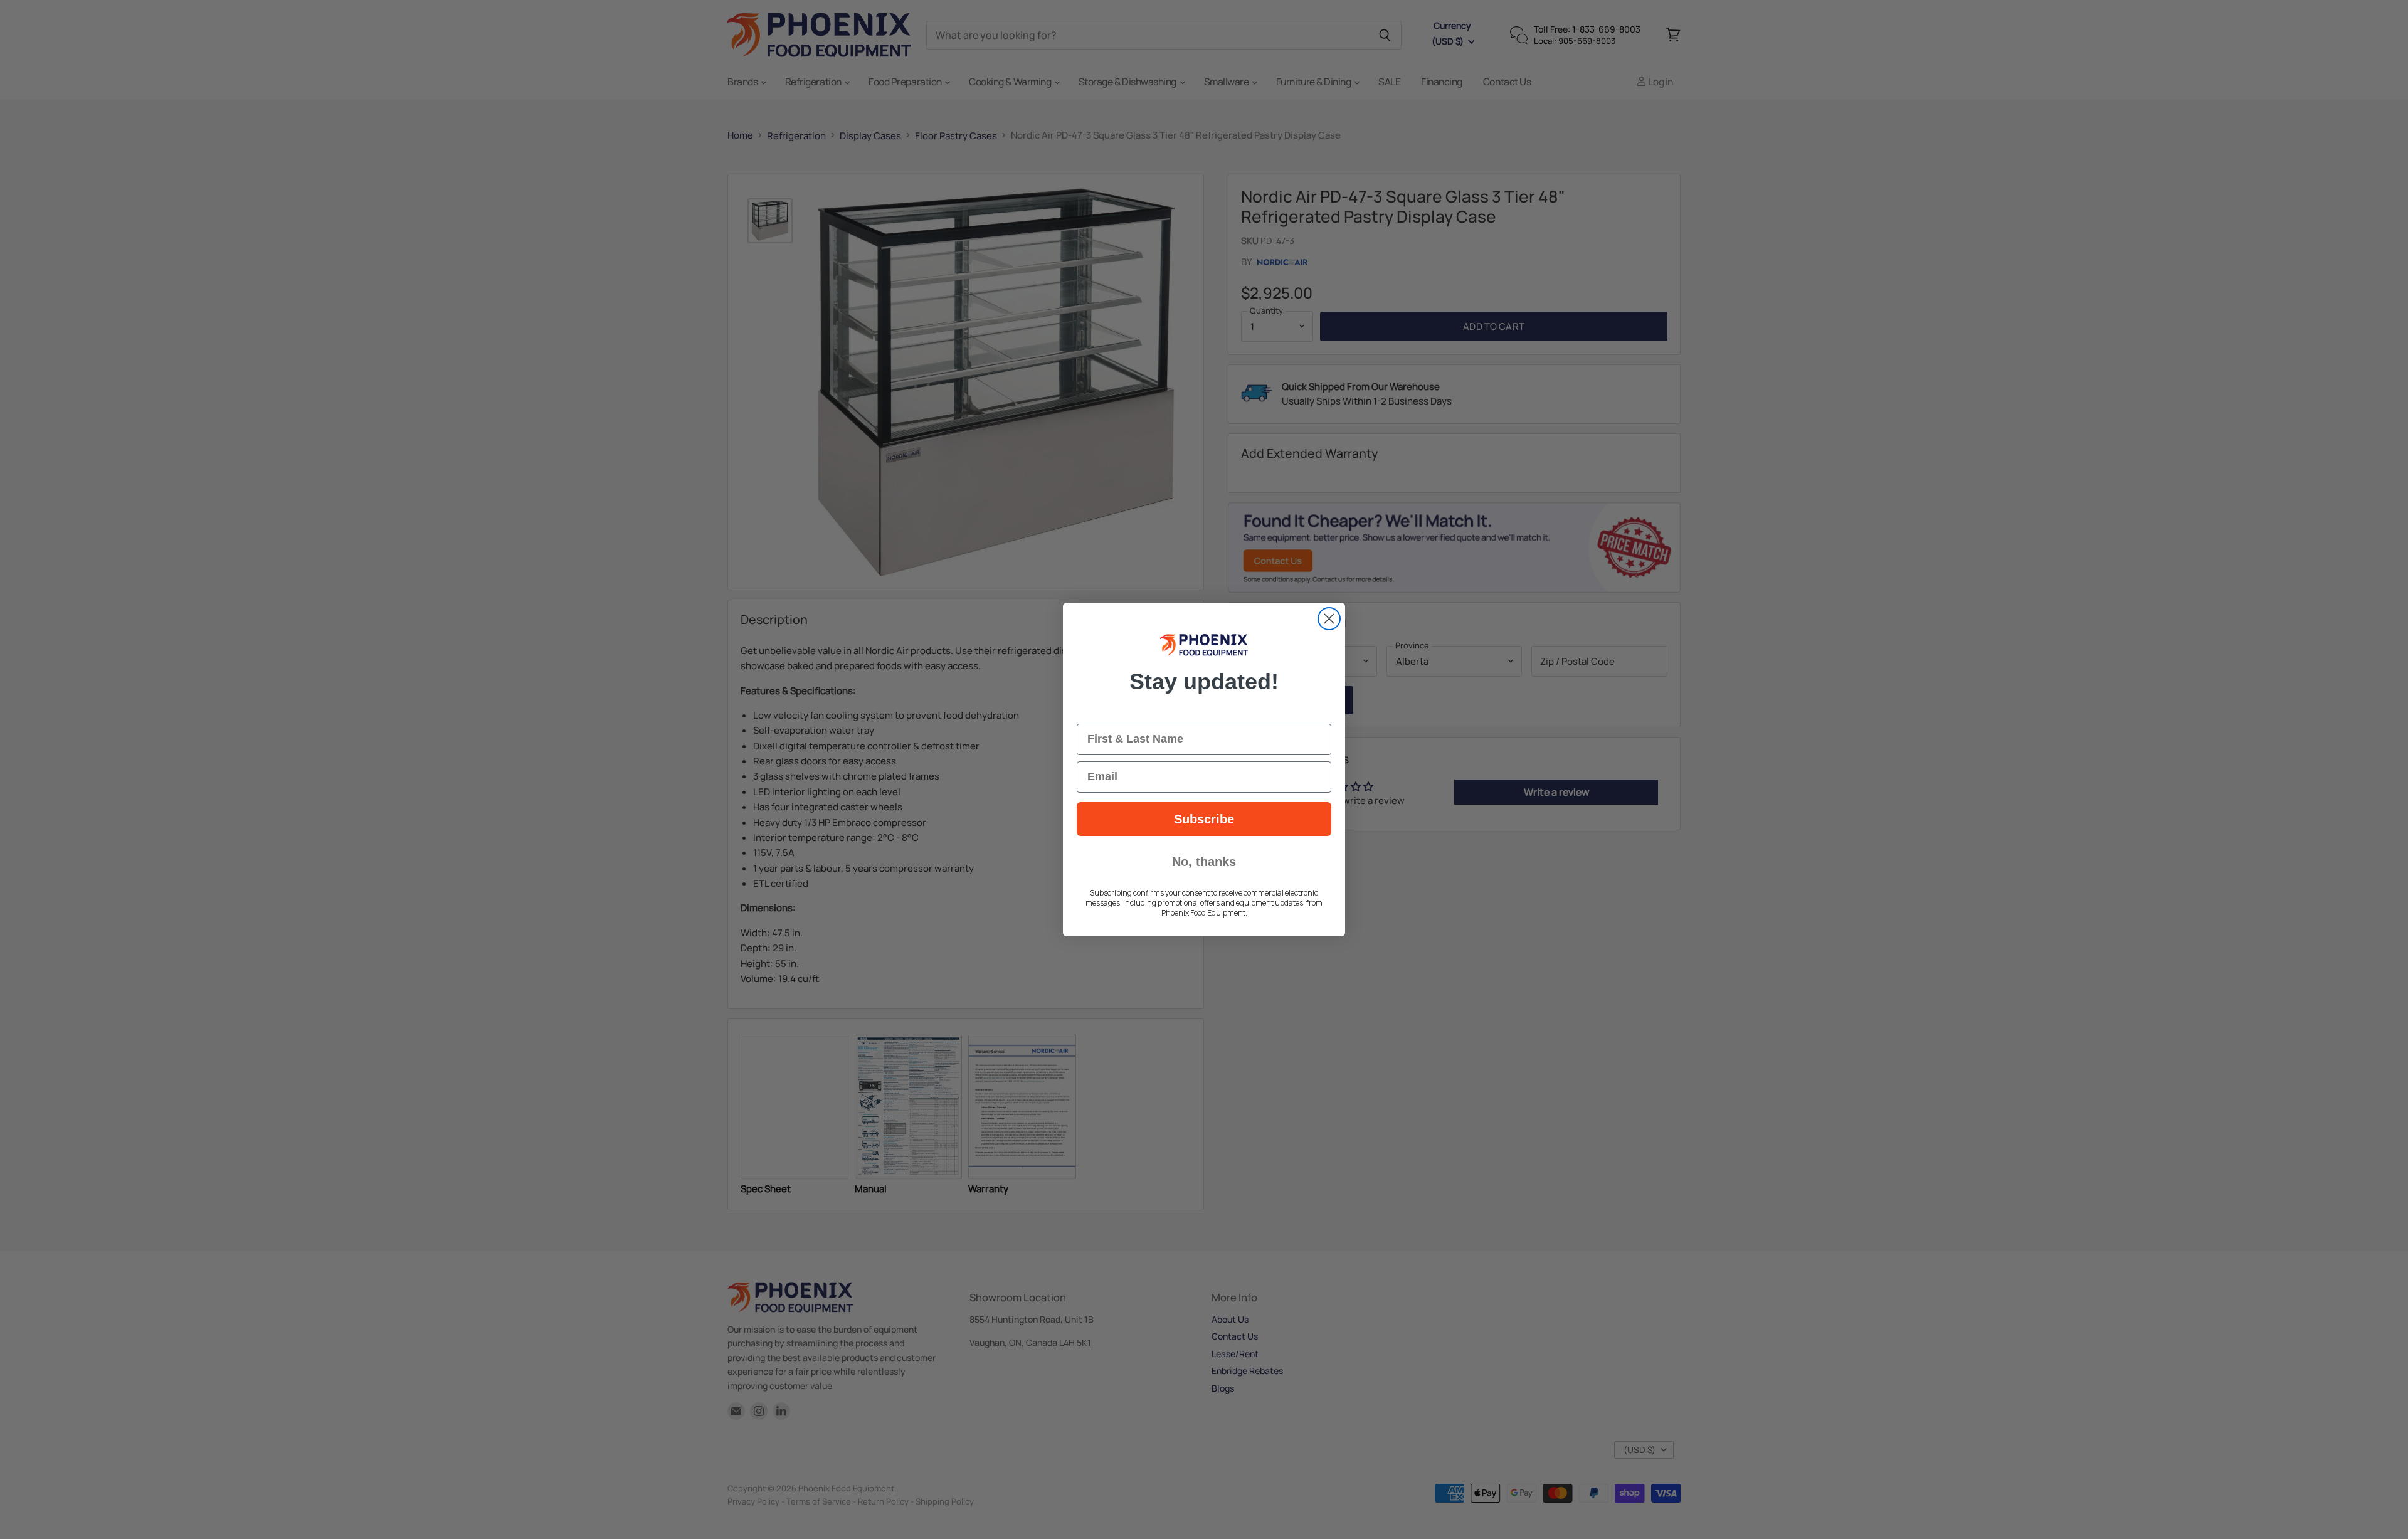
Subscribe (1204, 819)
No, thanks (1204, 862)
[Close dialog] (1329, 619)
